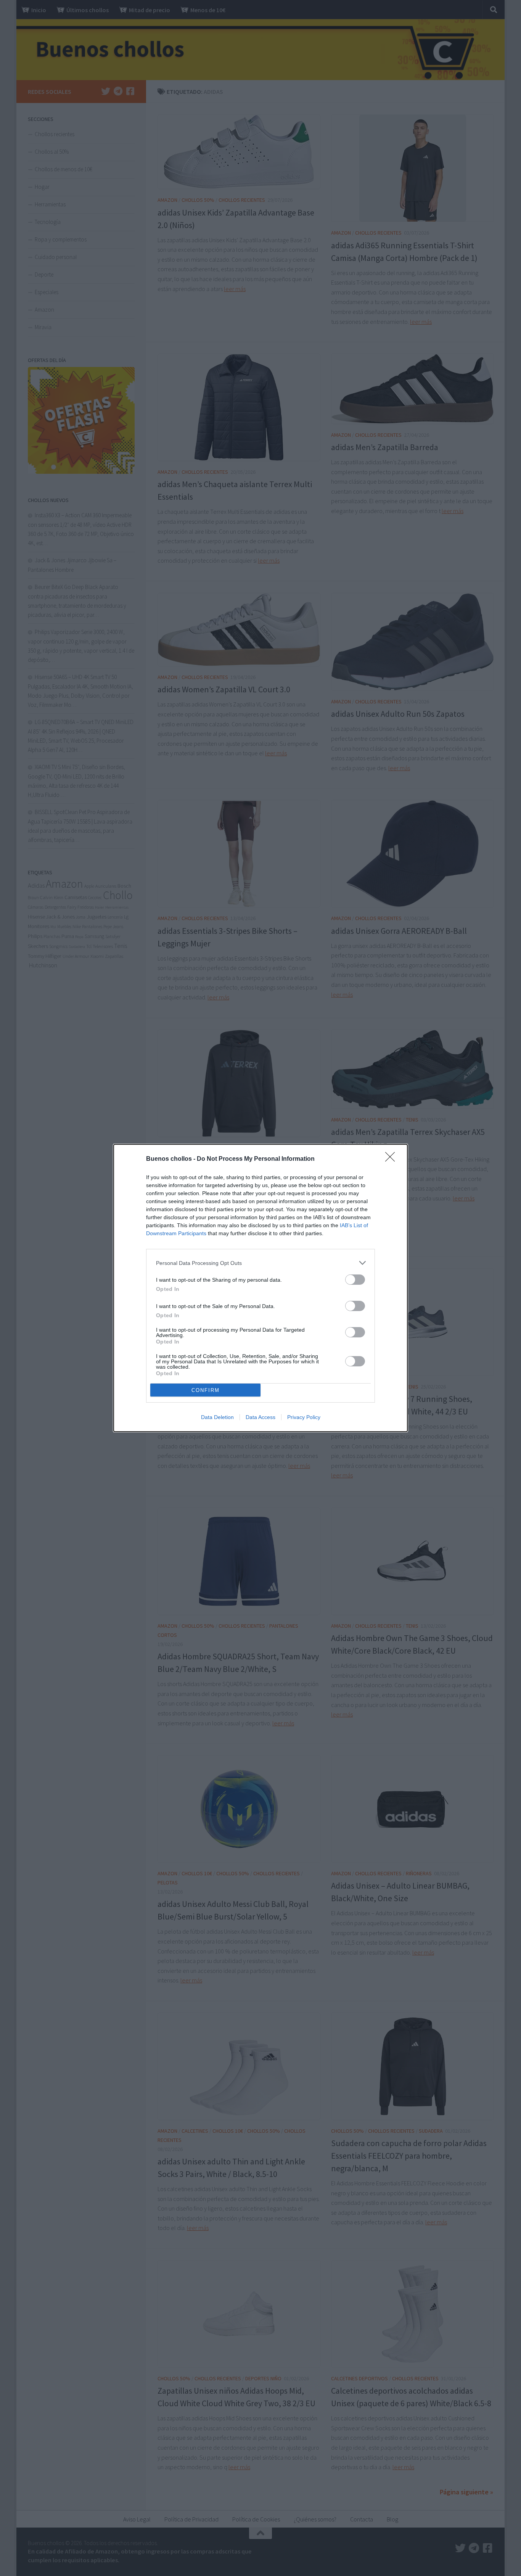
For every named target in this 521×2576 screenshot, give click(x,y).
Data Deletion (217, 1417)
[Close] (392, 1159)
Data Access (260, 1417)
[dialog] (260, 1288)
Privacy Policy (304, 1417)
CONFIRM (206, 1390)
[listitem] (260, 1263)
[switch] (355, 1280)
